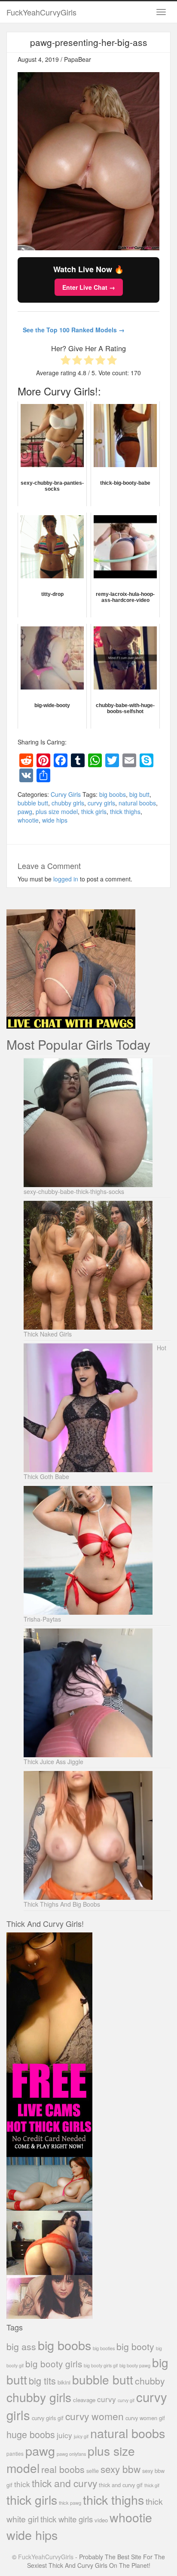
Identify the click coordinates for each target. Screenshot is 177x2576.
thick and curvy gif (121, 2485)
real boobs (63, 2469)
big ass (21, 2346)
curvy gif (126, 2400)
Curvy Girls (66, 794)
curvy (107, 2399)
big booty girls (54, 2363)
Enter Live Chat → (89, 287)
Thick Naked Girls (48, 1334)
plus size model (57, 811)
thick (22, 2484)
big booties (104, 2348)
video (101, 2520)
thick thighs (125, 811)
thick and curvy (64, 2483)
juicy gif (81, 2436)
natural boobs (137, 803)
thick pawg (70, 2503)
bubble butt (33, 803)
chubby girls (68, 803)
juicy (64, 2435)
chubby (150, 2381)
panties (15, 2453)
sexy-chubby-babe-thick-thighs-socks (74, 1191)
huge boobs (31, 2434)
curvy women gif (145, 2418)
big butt (139, 794)
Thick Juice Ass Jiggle (53, 1762)
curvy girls (101, 803)
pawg (25, 811)
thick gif (152, 2485)
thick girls (94, 811)
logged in (66, 879)
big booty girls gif (101, 2365)
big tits (42, 2380)
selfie (93, 2471)
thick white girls (67, 2519)
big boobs (113, 794)
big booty (135, 2346)
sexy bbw (121, 2469)
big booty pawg (135, 2365)
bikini (64, 2382)
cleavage (84, 2400)
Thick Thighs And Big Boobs (62, 1904)
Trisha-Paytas (42, 1619)
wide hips (55, 820)
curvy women (95, 2416)
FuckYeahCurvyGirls (41, 12)
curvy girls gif (48, 2418)
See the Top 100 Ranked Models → (74, 330)
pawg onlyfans (71, 2454)
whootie (28, 820)
